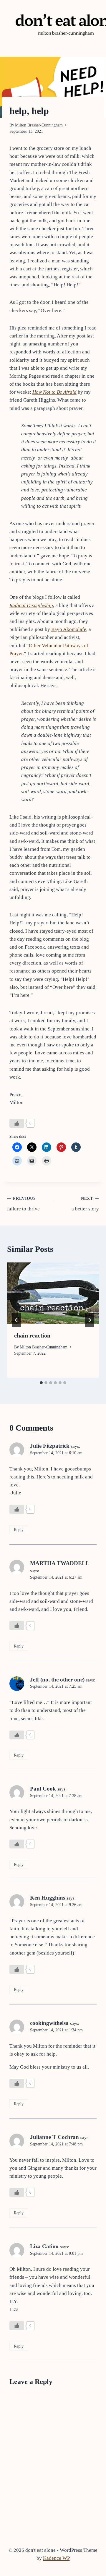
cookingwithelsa (49, 2023)
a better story (85, 1204)
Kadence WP (56, 2558)
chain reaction (32, 1335)
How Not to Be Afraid (54, 392)
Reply (19, 1530)
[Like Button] (17, 1123)
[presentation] (53, 1293)
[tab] (41, 1383)
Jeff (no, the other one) (57, 1680)
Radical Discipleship (31, 605)
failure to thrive (23, 1204)
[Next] (90, 1320)
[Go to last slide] (16, 1320)
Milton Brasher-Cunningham (39, 125)
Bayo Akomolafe (69, 629)
